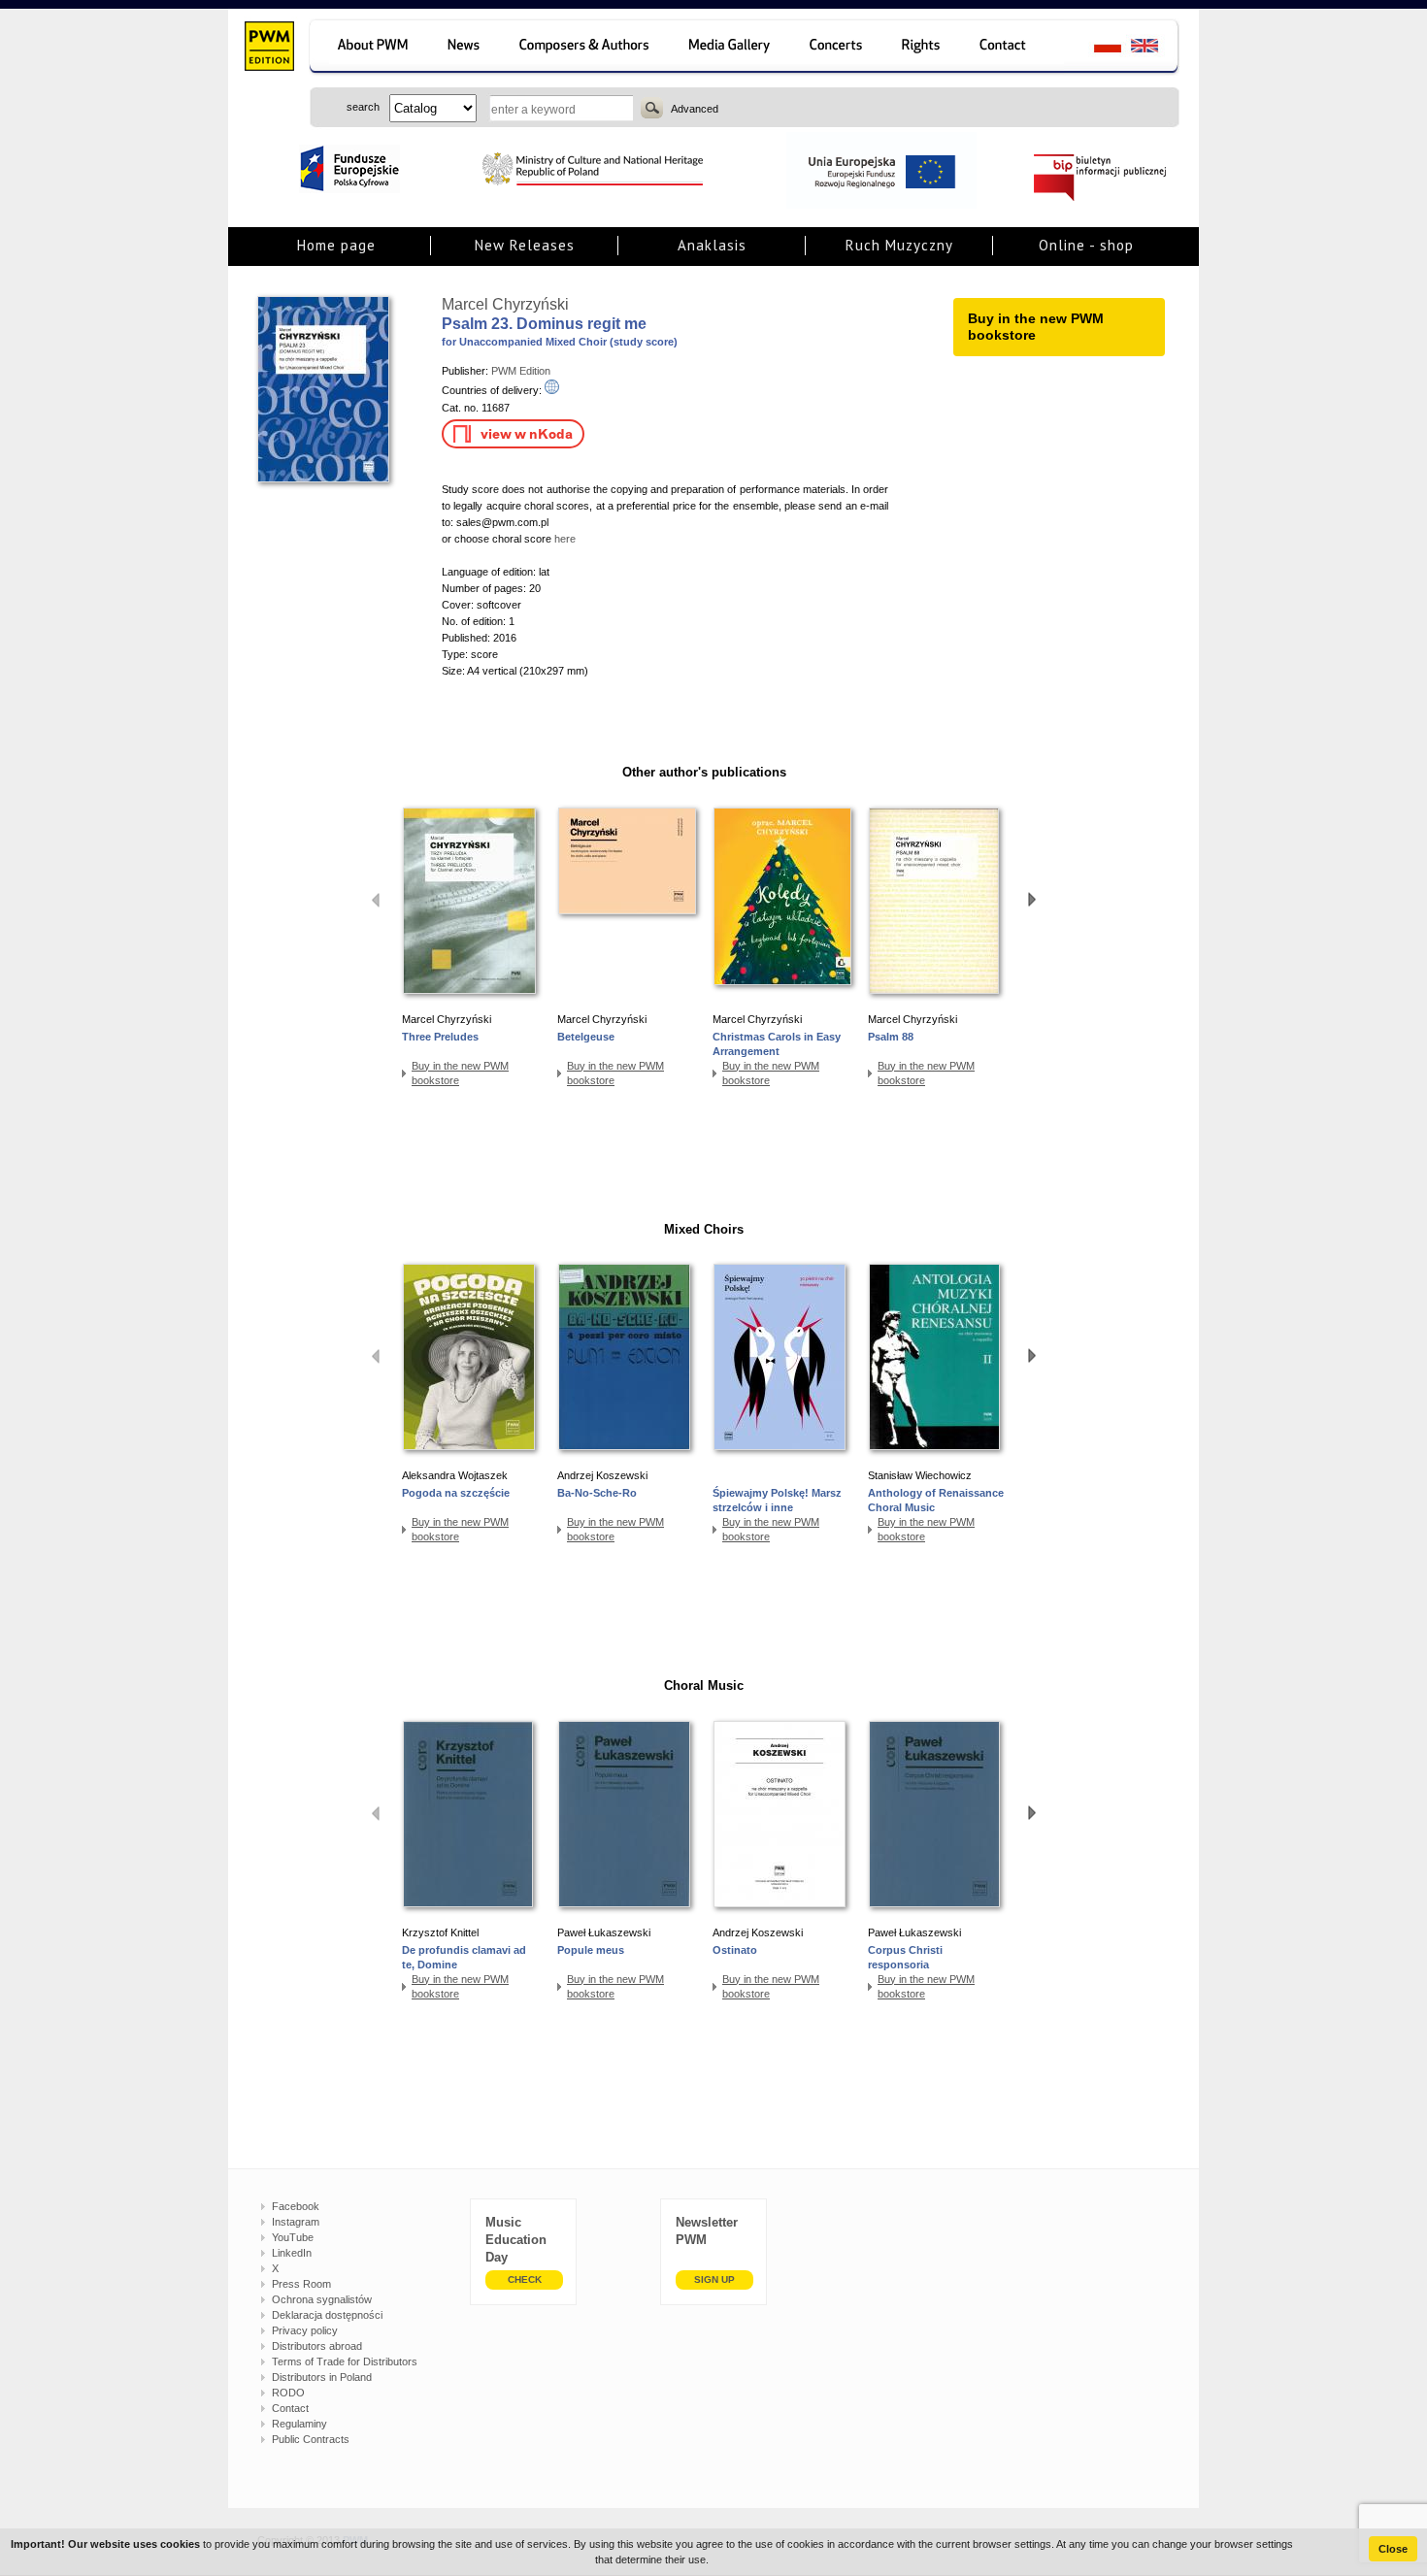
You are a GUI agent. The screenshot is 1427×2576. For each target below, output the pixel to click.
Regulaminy (299, 2424)
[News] (465, 48)
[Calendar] (838, 48)
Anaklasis (712, 245)
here (565, 539)
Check (525, 2279)
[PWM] (268, 49)
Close (1393, 2549)
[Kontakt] (1012, 48)
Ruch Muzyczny (899, 245)
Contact (290, 2408)
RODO (288, 2393)
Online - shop (1086, 245)
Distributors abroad (317, 2346)
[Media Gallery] (731, 48)
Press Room (301, 2284)
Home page (336, 245)
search (652, 108)
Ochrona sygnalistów (322, 2299)
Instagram (296, 2222)
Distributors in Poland (322, 2377)
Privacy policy (305, 2330)
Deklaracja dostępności (327, 2315)
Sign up (714, 2279)
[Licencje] (922, 48)
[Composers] (586, 48)
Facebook (296, 2206)
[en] (1156, 48)
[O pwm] (369, 48)
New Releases (525, 245)
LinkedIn (292, 2253)
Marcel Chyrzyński (505, 304)
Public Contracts (311, 2439)
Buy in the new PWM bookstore (460, 1073)
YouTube (293, 2237)
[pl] (1095, 48)
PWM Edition (521, 371)
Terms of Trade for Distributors (345, 2361)
